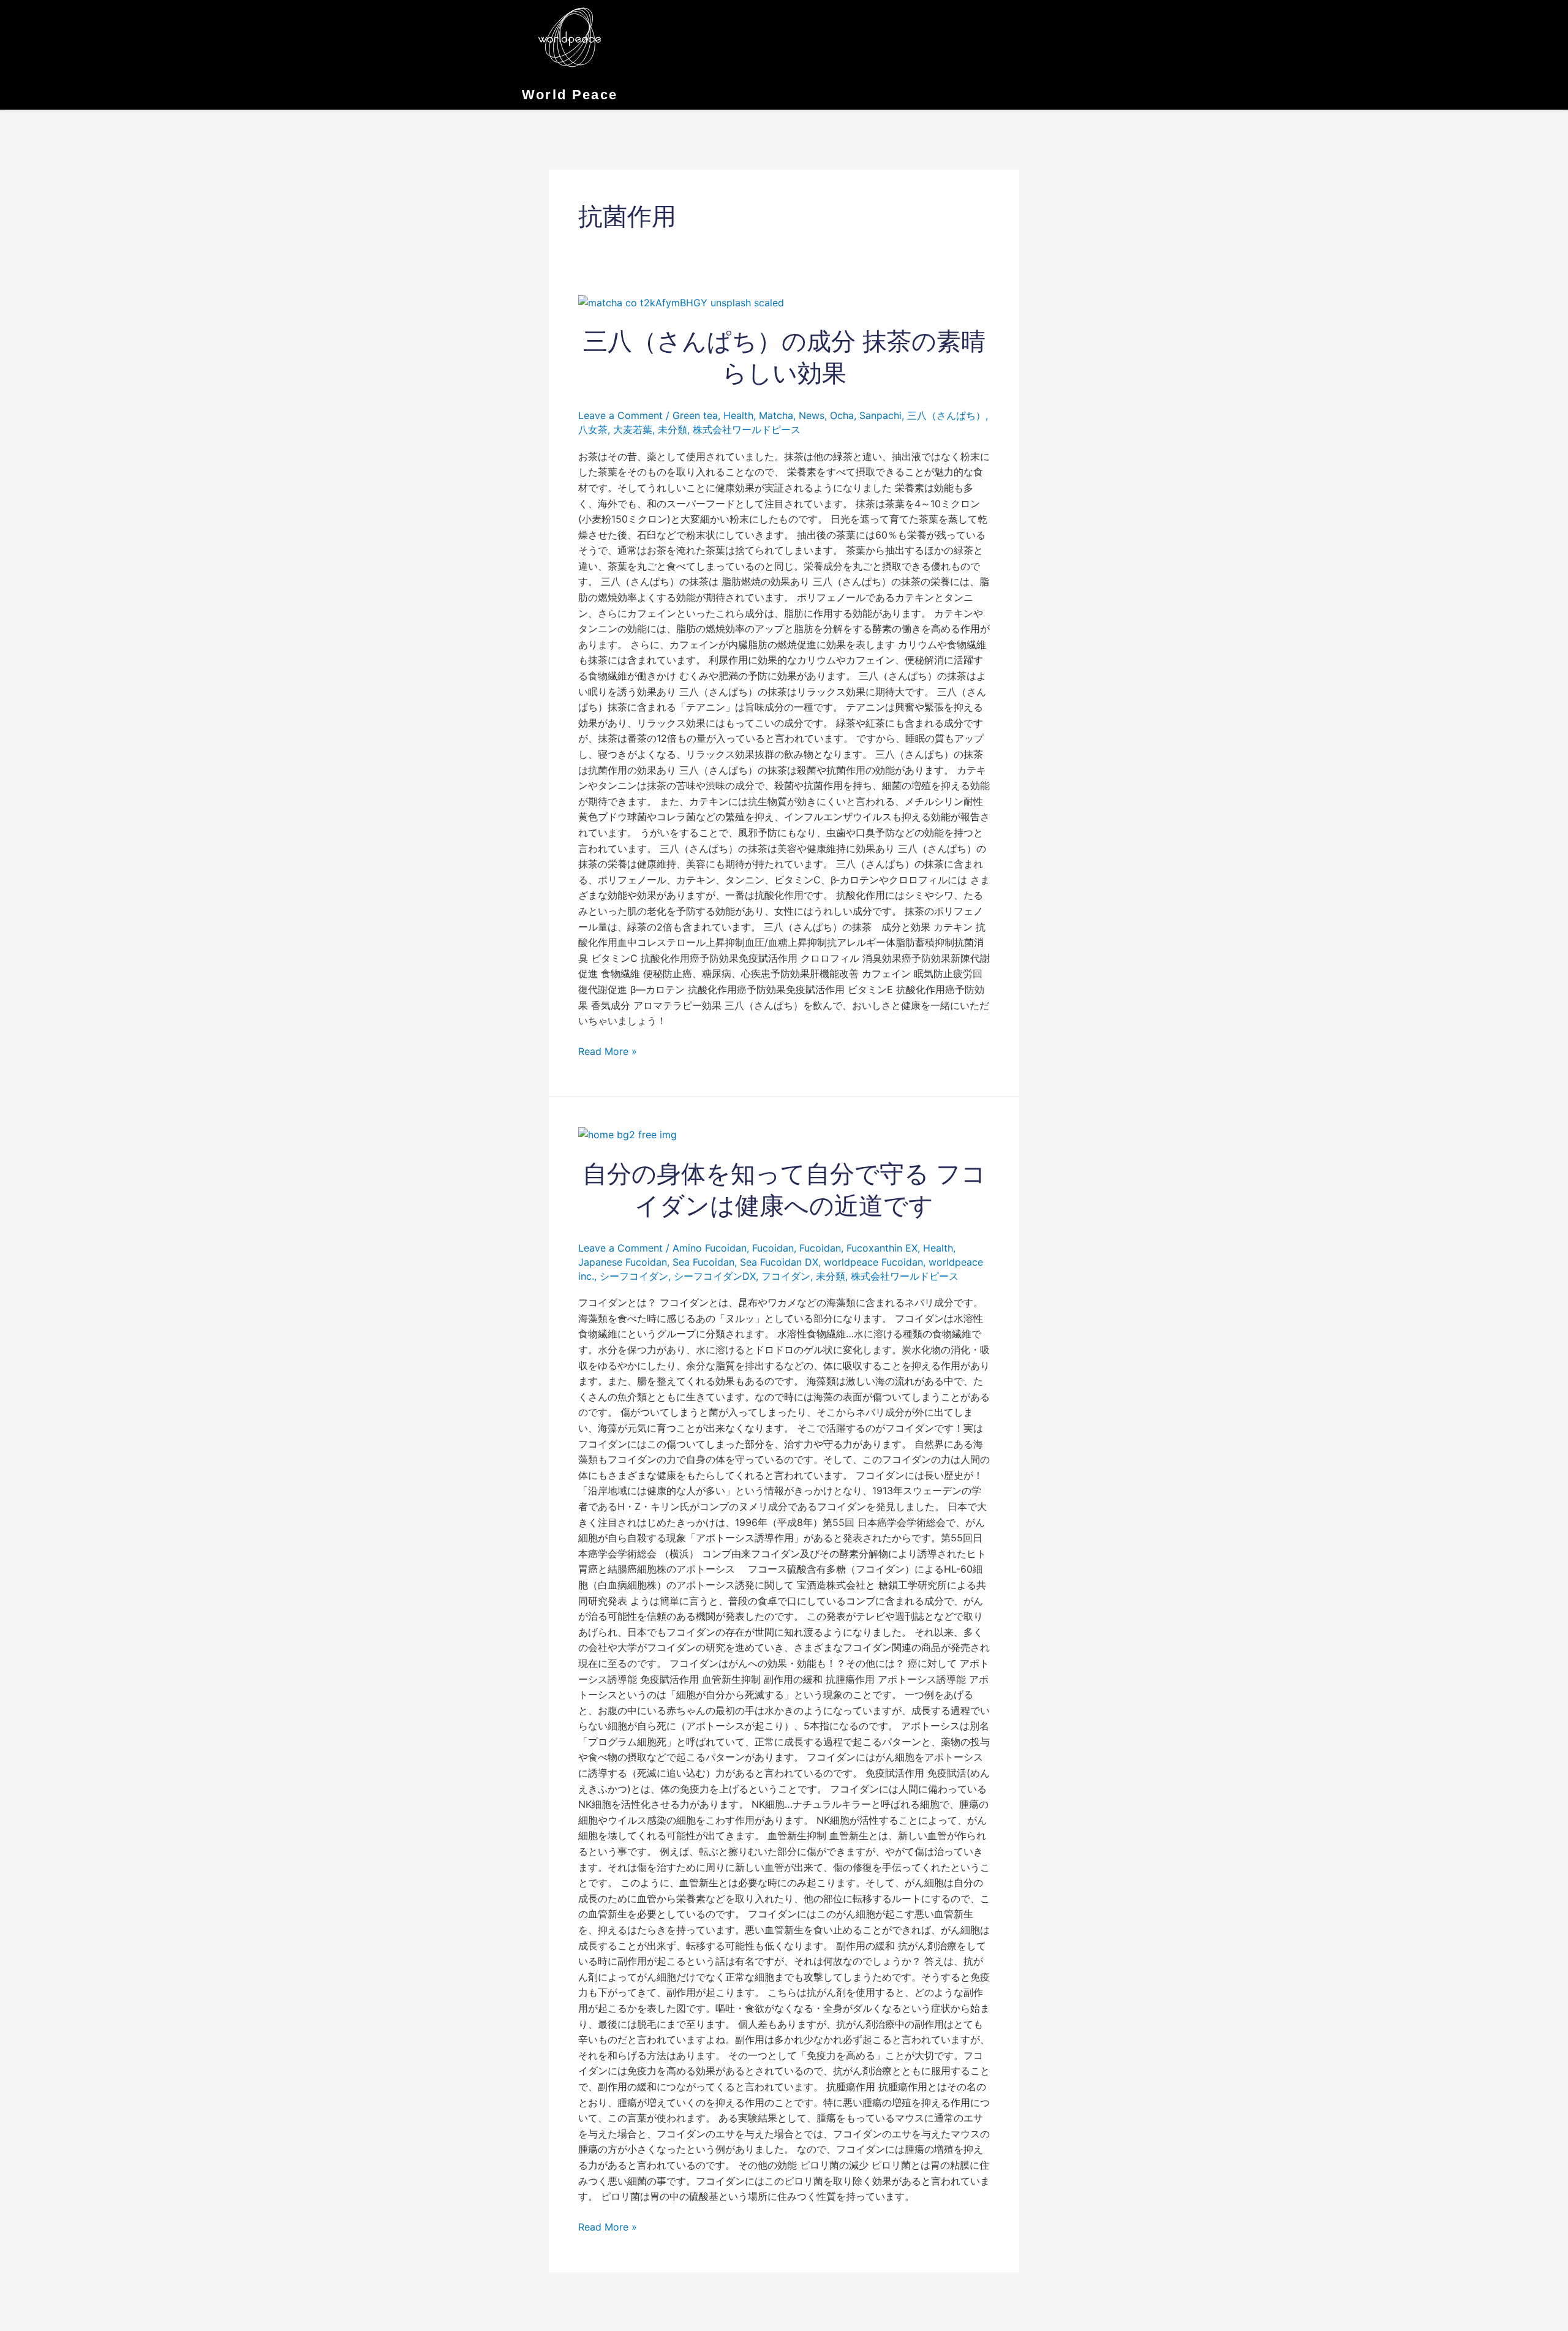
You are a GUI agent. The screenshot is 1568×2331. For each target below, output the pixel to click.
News (812, 415)
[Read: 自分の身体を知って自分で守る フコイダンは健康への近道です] (628, 1134)
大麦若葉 (633, 429)
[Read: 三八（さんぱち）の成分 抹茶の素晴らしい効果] (681, 302)
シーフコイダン (634, 1276)
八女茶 (593, 429)
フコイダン (786, 1276)
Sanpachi (880, 415)
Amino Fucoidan (710, 1248)
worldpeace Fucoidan (873, 1262)
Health (738, 415)
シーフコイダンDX (715, 1276)
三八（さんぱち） (946, 415)
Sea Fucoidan (703, 1262)
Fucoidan (773, 1248)
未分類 (673, 429)
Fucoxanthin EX (882, 1248)
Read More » (608, 1051)
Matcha (776, 415)
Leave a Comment (620, 415)
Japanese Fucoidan (623, 1262)
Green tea (695, 415)
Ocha (842, 415)
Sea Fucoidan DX (779, 1262)
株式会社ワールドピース (747, 429)
